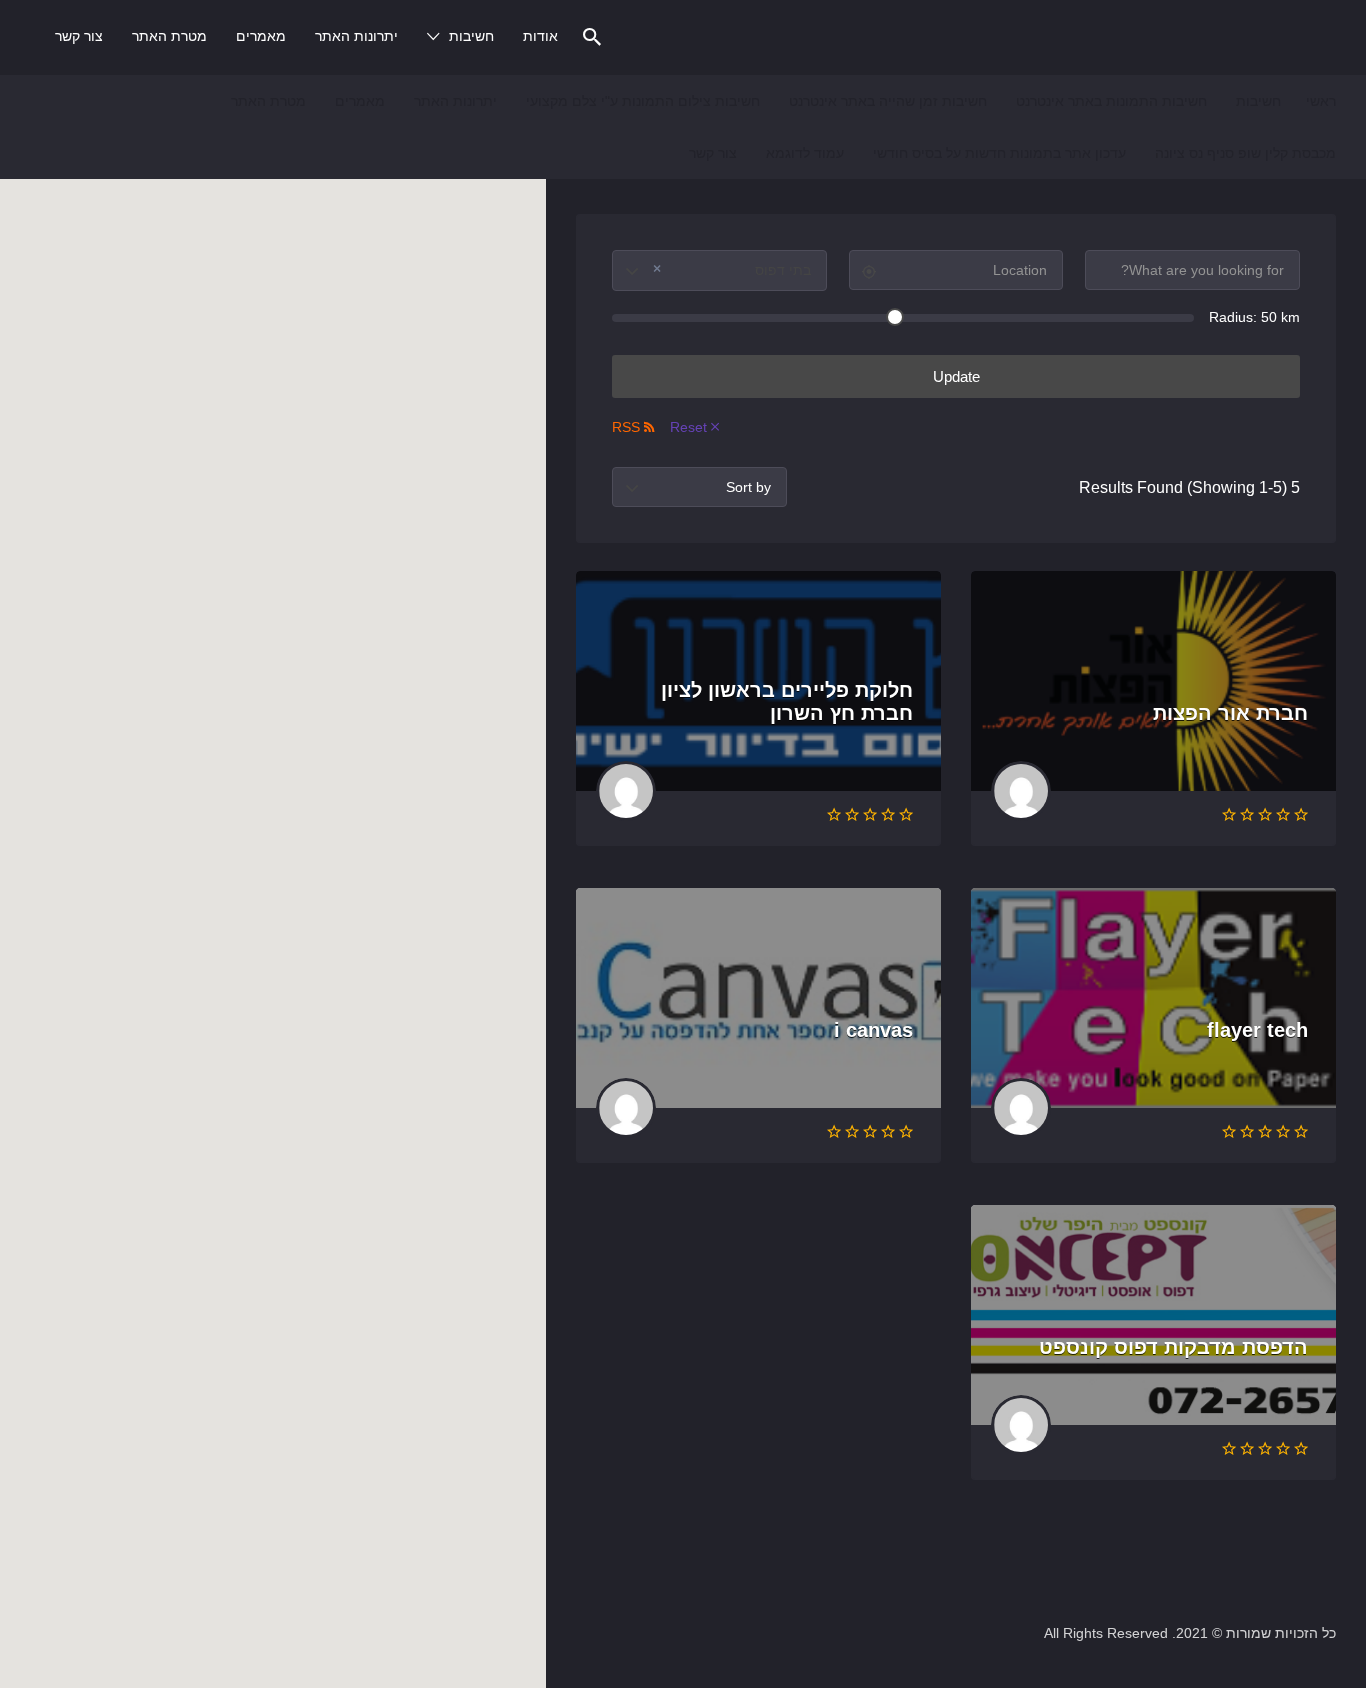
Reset (688, 427)
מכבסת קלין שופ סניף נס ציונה (1245, 153)
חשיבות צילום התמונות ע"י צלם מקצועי (643, 101)
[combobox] (719, 270)
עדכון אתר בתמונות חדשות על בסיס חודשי (999, 153)
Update (956, 376)
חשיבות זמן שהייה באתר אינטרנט (888, 101)
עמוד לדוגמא (805, 153)
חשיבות (471, 36)
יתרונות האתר (356, 36)
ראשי (1321, 101)
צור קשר (79, 36)
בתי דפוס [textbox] (732, 269)
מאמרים (261, 36)
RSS (626, 427)
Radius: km (1254, 317)
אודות (540, 36)
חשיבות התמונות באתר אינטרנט (1111, 101)
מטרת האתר (169, 36)
